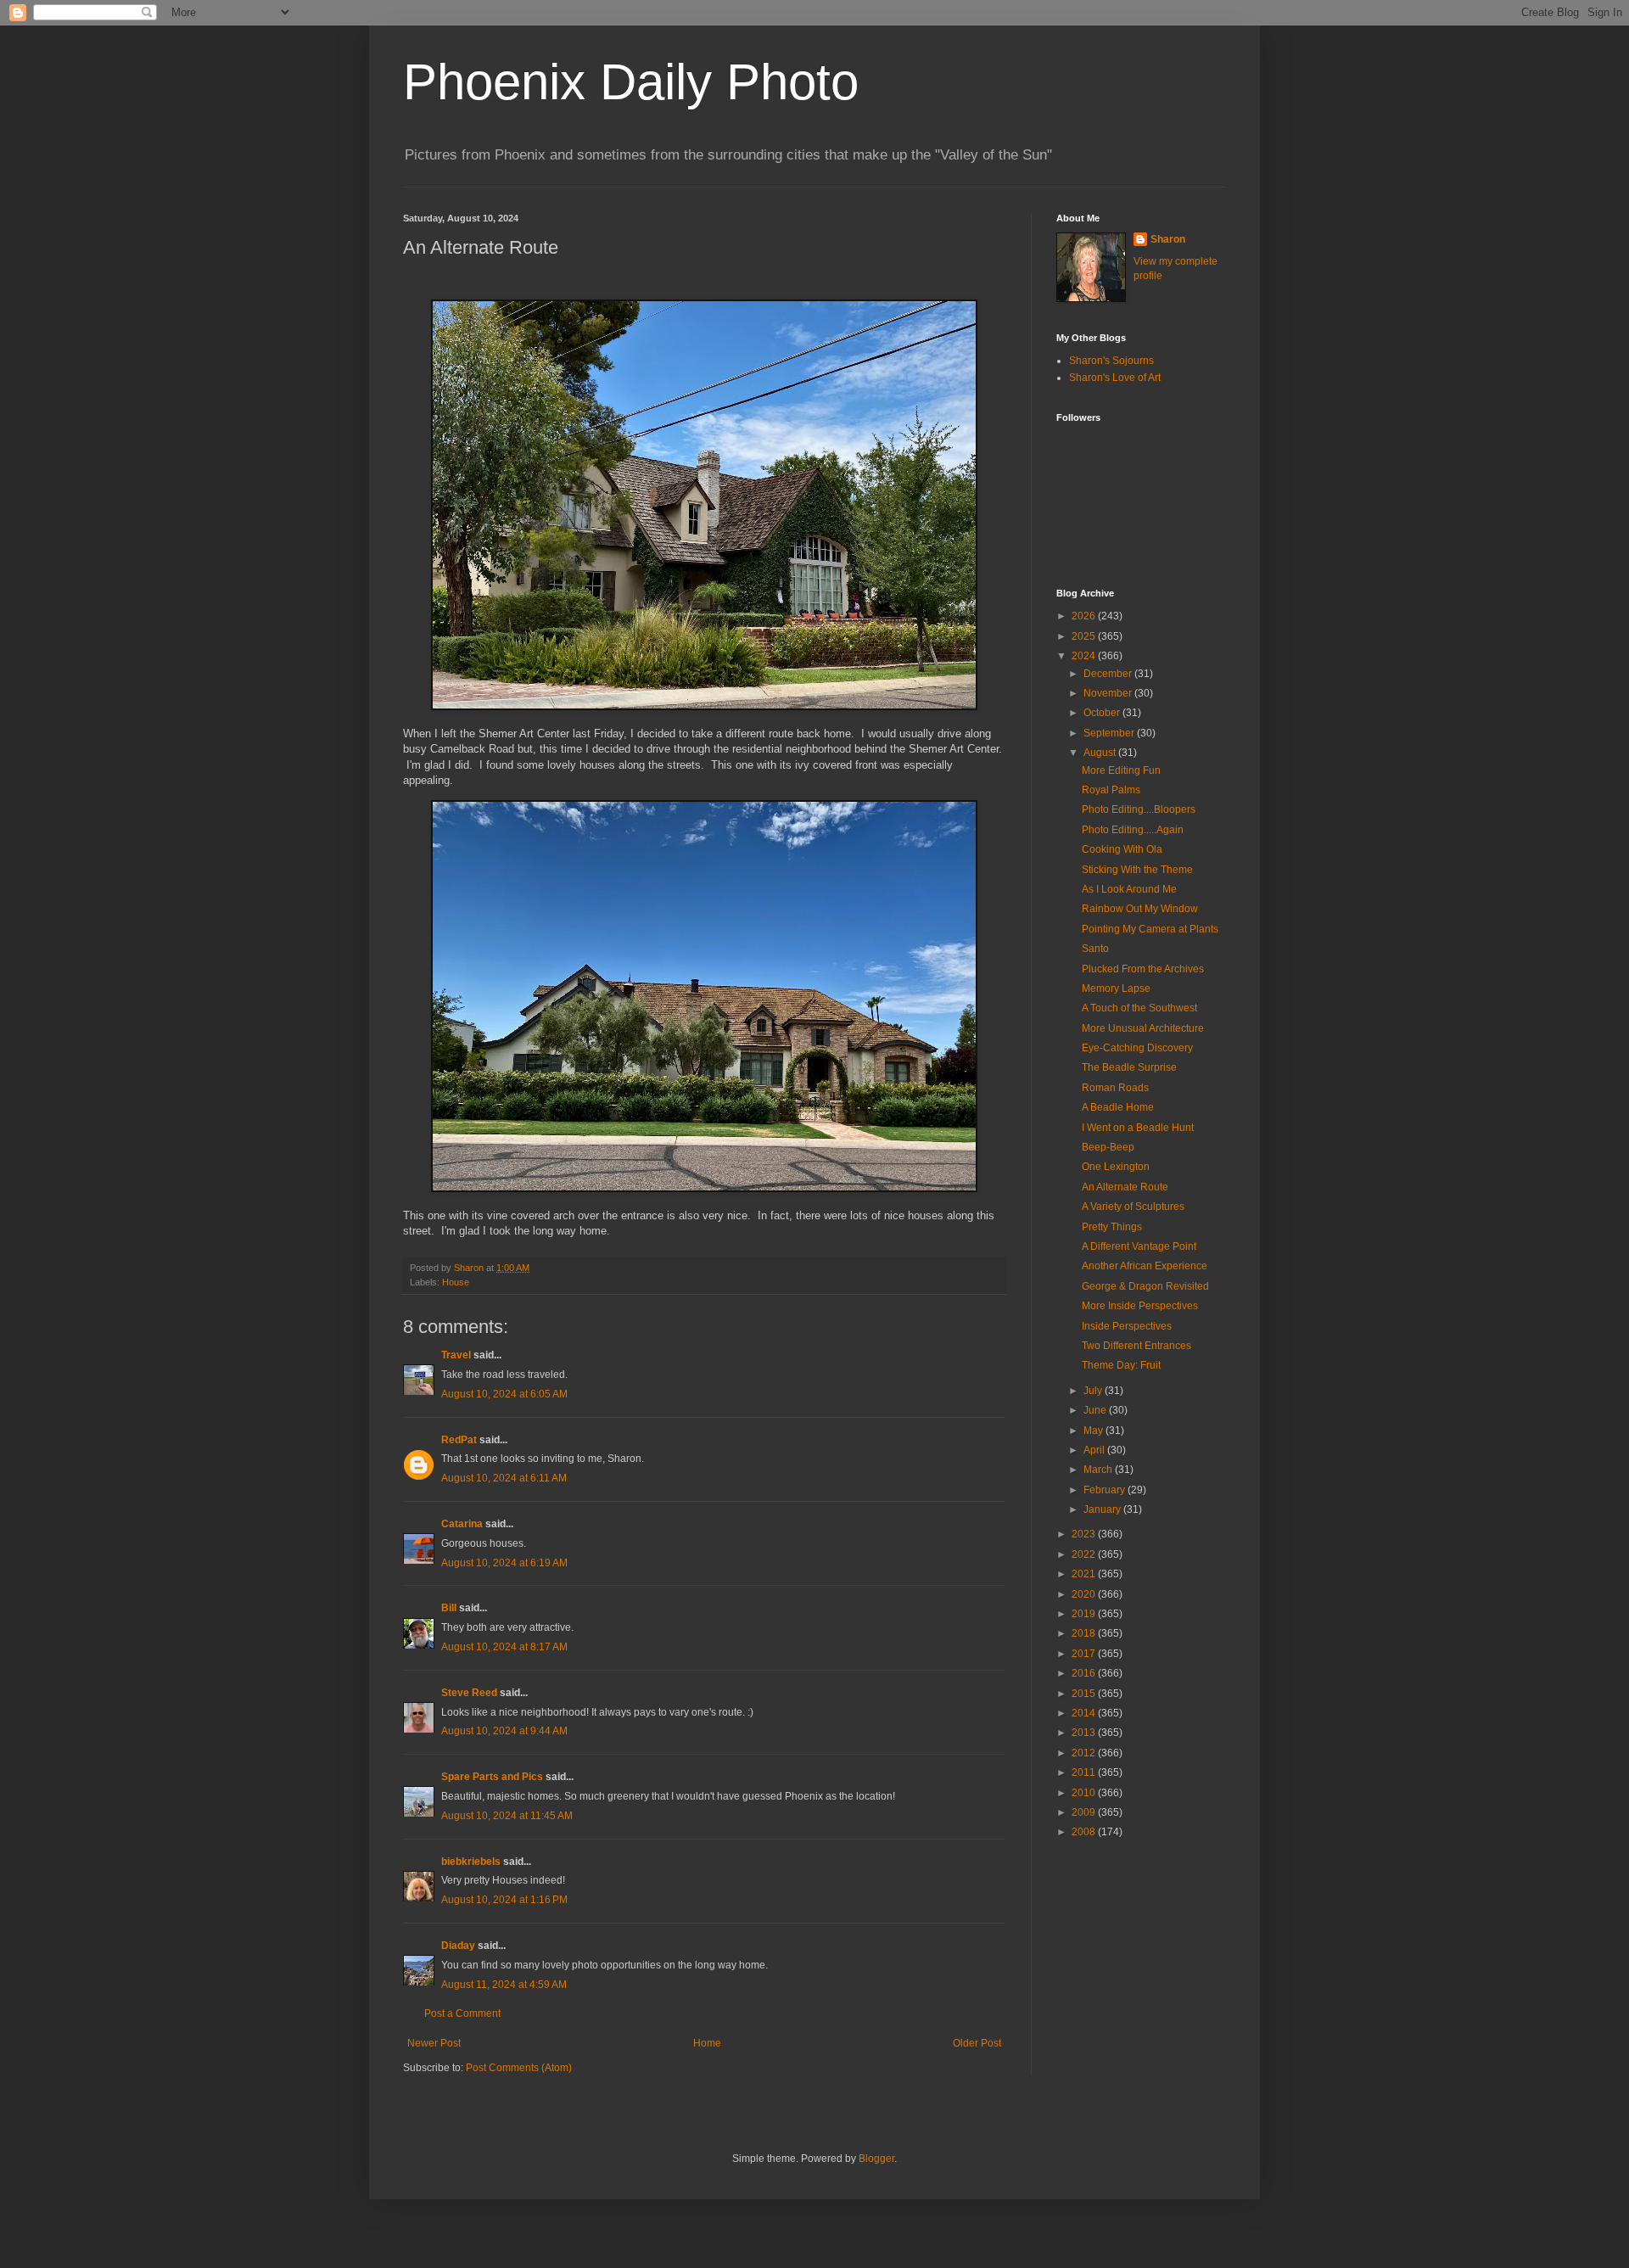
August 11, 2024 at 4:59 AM (504, 1985)
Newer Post (434, 2043)
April (1095, 1450)
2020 (1085, 1594)
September (1110, 733)
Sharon (1168, 239)
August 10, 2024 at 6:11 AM (504, 1478)
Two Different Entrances (1136, 1346)
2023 (1085, 1534)
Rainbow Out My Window (1140, 909)
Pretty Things (1112, 1227)
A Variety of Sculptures (1133, 1207)
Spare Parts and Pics (492, 1777)
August (1101, 753)
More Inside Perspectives (1140, 1306)
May (1094, 1431)
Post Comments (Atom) (519, 2068)
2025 (1085, 636)
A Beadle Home (1118, 1107)
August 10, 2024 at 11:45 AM (507, 1816)
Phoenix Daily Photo (631, 82)
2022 (1085, 1554)
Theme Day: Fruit (1121, 1365)
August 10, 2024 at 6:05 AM (504, 1394)
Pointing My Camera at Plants (1150, 929)
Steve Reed (469, 1693)
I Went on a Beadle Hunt (1138, 1128)
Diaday (458, 1946)
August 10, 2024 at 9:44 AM (504, 1731)
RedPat (459, 1440)
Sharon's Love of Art (1115, 378)
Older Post (977, 2043)
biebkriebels (471, 1862)
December (1109, 674)
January (1103, 1509)
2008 (1085, 1832)
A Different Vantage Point (1139, 1246)
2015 (1085, 1694)
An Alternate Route (1125, 1187)
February (1106, 1490)
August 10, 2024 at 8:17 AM (504, 1647)
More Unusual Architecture (1143, 1028)
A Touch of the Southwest (1139, 1008)
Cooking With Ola (1122, 849)
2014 (1085, 1713)
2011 (1085, 1772)
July (1094, 1391)
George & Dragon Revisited (1145, 1286)
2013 (1085, 1733)
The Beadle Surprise (1129, 1067)
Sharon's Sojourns (1111, 361)
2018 (1085, 1633)
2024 (1085, 656)
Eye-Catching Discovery (1137, 1048)
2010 (1085, 1793)
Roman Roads (1115, 1088)
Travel (456, 1355)
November (1109, 693)
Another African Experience (1145, 1266)
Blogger (876, 2159)
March (1099, 1470)
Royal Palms (1111, 790)
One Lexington (1116, 1167)
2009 (1085, 1812)
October (1103, 713)
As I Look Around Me (1129, 889)
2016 (1085, 1673)
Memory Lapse (1116, 988)
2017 (1085, 1654)
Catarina (462, 1524)
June (1096, 1410)
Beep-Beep (1108, 1147)
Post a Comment (462, 2013)
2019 (1085, 1614)
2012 (1085, 1753)
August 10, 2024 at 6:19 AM (504, 1563)
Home (707, 2043)
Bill (449, 1608)
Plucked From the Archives (1143, 969)
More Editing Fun (1121, 770)
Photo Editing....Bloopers (1139, 809)
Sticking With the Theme (1137, 870)
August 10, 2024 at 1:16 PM (504, 1900)
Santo (1095, 949)
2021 (1085, 1574)
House (456, 1282)
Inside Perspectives (1127, 1326)
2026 (1085, 616)
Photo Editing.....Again (1133, 830)
